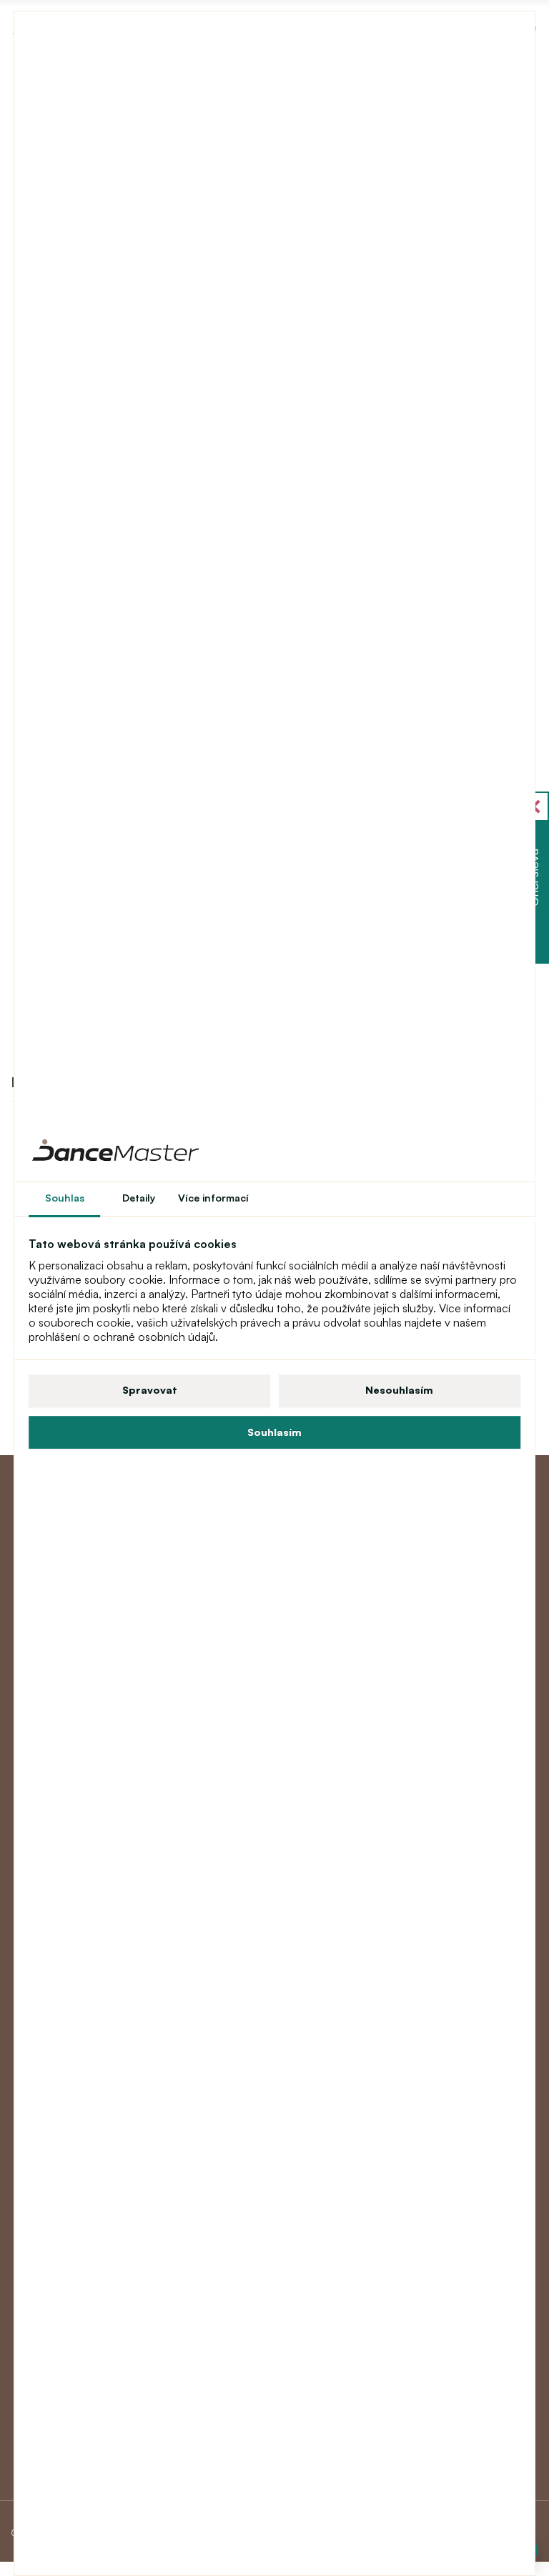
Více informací (213, 1198)
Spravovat (150, 1390)
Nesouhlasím (399, 1390)
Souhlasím (274, 1432)
